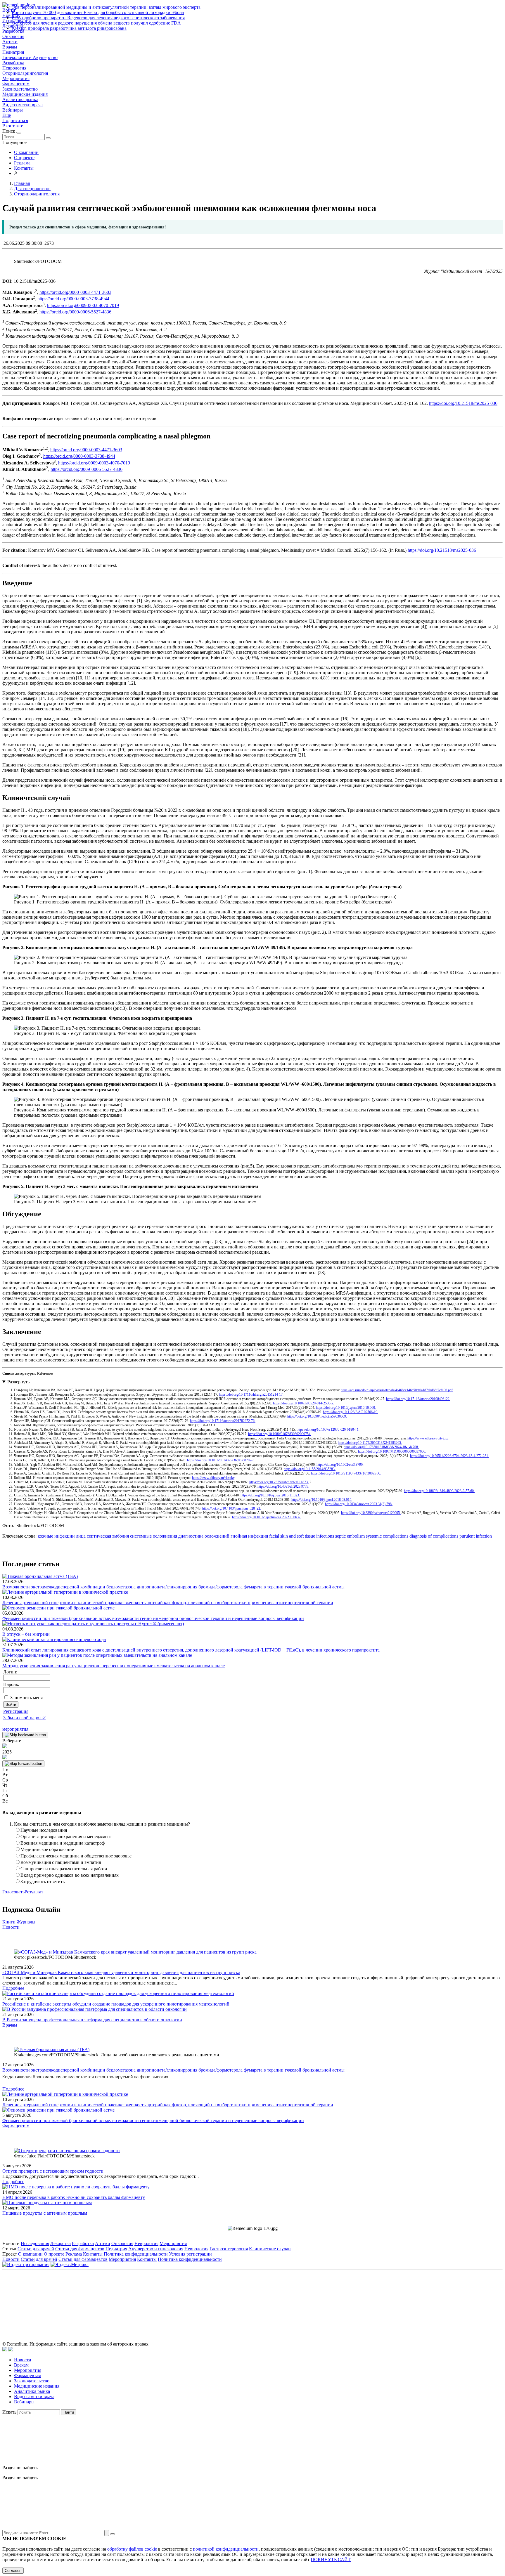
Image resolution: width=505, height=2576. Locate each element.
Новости (11, 1927)
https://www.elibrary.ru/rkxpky (213, 1478)
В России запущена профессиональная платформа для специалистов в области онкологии (92, 2020)
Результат (34, 1892)
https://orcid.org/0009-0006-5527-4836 (75, 312)
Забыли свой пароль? (24, 1718)
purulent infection (475, 1536)
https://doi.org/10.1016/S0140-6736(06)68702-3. (221, 1460)
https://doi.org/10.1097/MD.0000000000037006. (392, 1451)
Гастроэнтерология (229, 2249)
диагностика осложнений (203, 1536)
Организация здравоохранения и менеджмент (66, 1837)
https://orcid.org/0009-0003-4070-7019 (83, 305)
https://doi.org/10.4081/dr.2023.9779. (283, 1486)
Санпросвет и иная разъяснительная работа (64, 1869)
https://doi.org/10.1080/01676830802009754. (280, 1434)
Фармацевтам (16, 84)
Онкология (13, 36)
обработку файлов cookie (132, 2549)
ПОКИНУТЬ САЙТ (331, 2559)
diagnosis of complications (433, 1536)
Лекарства (60, 2243)
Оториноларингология (25, 73)
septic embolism (349, 1536)
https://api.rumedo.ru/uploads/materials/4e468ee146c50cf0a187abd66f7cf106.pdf (397, 1390)
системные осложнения (153, 1536)
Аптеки (10, 42)
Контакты (24, 168)
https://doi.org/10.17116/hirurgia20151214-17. (251, 1394)
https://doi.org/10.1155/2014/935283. (310, 1469)
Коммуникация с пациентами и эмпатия (61, 1862)
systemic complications (386, 1536)
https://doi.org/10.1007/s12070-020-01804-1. (328, 1430)
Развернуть (18, 1382)
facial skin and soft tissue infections (301, 1536)
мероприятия (15, 1729)
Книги (9, 1922)
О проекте (24, 158)
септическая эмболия (107, 1536)
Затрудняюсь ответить (43, 1882)
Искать (9, 2412)
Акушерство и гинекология (156, 2249)
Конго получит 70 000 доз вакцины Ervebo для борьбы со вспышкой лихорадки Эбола (98, 12)
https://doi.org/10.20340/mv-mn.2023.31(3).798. (359, 1504)
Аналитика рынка (20, 99)
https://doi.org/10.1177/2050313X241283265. (370, 1443)
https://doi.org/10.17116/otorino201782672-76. (223, 1421)
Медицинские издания (25, 94)
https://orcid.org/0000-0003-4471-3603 (75, 292)
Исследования (35, 2243)
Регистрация (16, 1711)
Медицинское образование (47, 1849)
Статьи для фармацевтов (80, 2249)
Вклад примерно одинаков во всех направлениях (70, 1875)
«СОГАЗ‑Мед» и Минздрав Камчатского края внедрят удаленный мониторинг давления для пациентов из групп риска (121, 1972)
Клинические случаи (270, 2249)
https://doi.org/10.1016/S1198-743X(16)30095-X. (346, 1473)
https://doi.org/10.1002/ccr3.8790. (340, 1465)
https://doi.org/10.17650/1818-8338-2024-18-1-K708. (381, 1447)
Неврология (14, 68)
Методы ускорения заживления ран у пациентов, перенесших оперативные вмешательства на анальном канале (114, 1666)
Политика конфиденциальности (136, 2254)
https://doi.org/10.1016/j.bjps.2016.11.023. (270, 1495)
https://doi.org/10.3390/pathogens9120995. (371, 1513)
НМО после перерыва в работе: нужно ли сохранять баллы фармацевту (74, 2197)
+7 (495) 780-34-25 (240, 2299)
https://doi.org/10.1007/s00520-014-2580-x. (303, 1403)
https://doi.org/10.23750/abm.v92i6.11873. (279, 1482)
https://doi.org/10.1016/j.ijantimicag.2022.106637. (267, 1517)
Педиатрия (13, 52)
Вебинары (13, 110)
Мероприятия (16, 78)
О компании (26, 152)
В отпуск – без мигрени (26, 1634)
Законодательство (20, 89)
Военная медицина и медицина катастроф (63, 1843)
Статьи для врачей (36, 2249)
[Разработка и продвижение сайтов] (5, 2350)
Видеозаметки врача (23, 105)
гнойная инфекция (249, 1536)
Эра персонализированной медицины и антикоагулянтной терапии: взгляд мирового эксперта (106, 7)
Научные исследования (44, 1830)
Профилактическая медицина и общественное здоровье (76, 1856)
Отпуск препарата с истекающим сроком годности (53, 2171)
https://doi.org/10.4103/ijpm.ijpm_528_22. (232, 1508)
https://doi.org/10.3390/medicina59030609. (317, 1416)
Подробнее (13, 1988)
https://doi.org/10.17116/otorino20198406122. (418, 1399)
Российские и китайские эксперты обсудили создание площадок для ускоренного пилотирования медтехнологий (116, 2004)
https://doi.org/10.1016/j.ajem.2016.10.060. (346, 1408)
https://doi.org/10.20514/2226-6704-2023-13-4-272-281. (449, 1456)
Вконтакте (13, 126)
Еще (7, 115)
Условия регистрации (190, 2254)
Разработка (13, 63)
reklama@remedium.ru (317, 2299)
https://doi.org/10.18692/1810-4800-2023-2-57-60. (439, 1491)
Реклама (22, 163)
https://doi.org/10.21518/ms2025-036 (463, 403)
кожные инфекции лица (62, 1536)
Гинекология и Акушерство (30, 57)
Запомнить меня (26, 1698)
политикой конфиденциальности (226, 2549)
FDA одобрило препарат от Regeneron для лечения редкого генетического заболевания (98, 18)
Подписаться (15, 120)
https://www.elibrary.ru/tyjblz (428, 1438)
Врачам (10, 47)
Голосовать (13, 1892)
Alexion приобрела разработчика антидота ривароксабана (69, 28)
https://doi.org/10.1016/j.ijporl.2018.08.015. (322, 1500)
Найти (69, 2412)
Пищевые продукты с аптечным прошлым (45, 2213)
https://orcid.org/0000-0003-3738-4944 (73, 299)
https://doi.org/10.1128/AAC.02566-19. (351, 1412)
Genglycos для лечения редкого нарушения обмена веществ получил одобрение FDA (96, 23)
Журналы (26, 1922)
